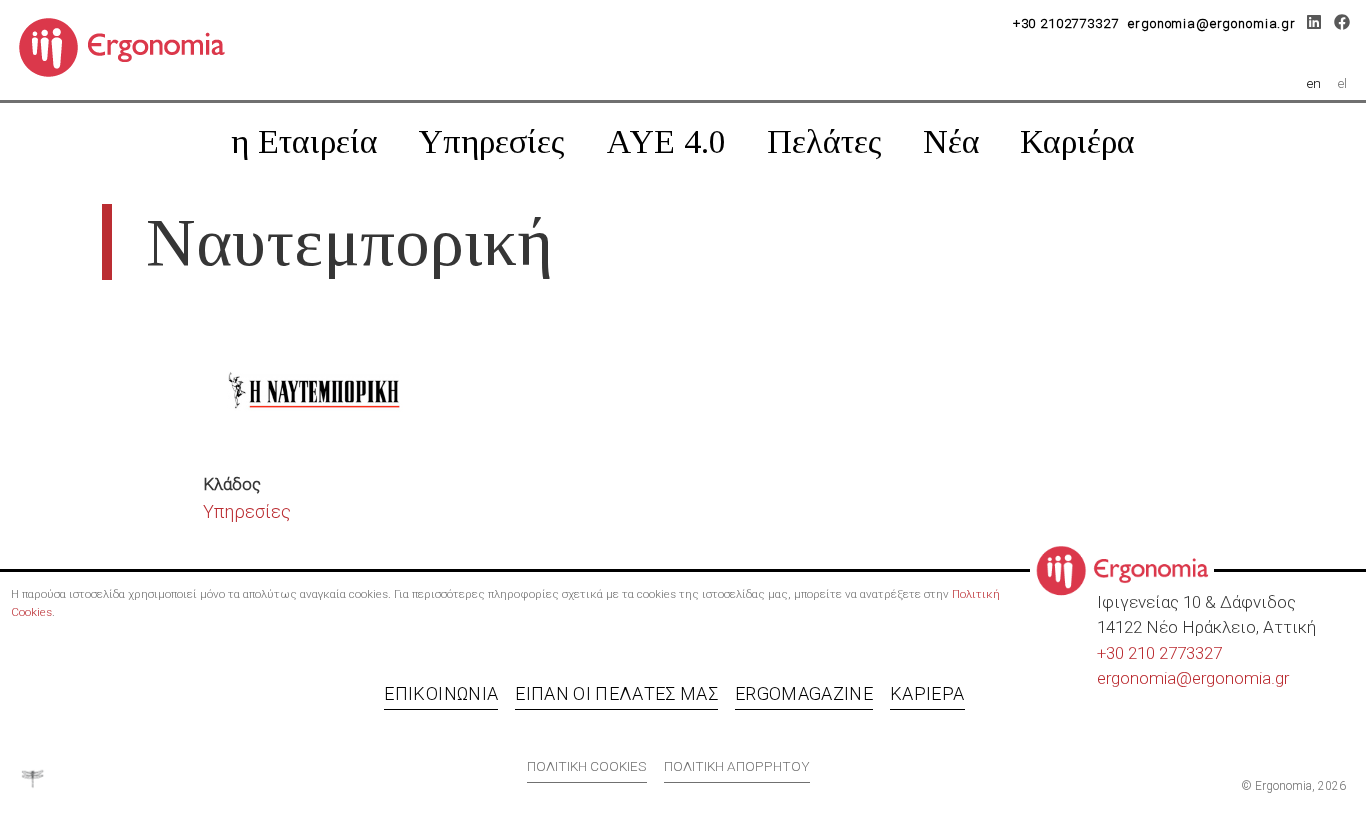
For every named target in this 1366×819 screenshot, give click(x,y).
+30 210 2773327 (1159, 653)
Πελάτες (824, 141)
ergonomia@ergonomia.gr (1212, 23)
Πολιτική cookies (587, 766)
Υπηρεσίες (491, 141)
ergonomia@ (1144, 678)
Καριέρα (1077, 141)
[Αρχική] (129, 46)
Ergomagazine (804, 693)
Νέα (951, 141)
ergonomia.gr (1240, 678)
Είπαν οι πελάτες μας (616, 693)
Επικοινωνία (441, 693)
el (1342, 83)
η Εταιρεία (304, 141)
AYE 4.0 (666, 141)
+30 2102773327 (1066, 23)
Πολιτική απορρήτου (737, 766)
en (1314, 83)
